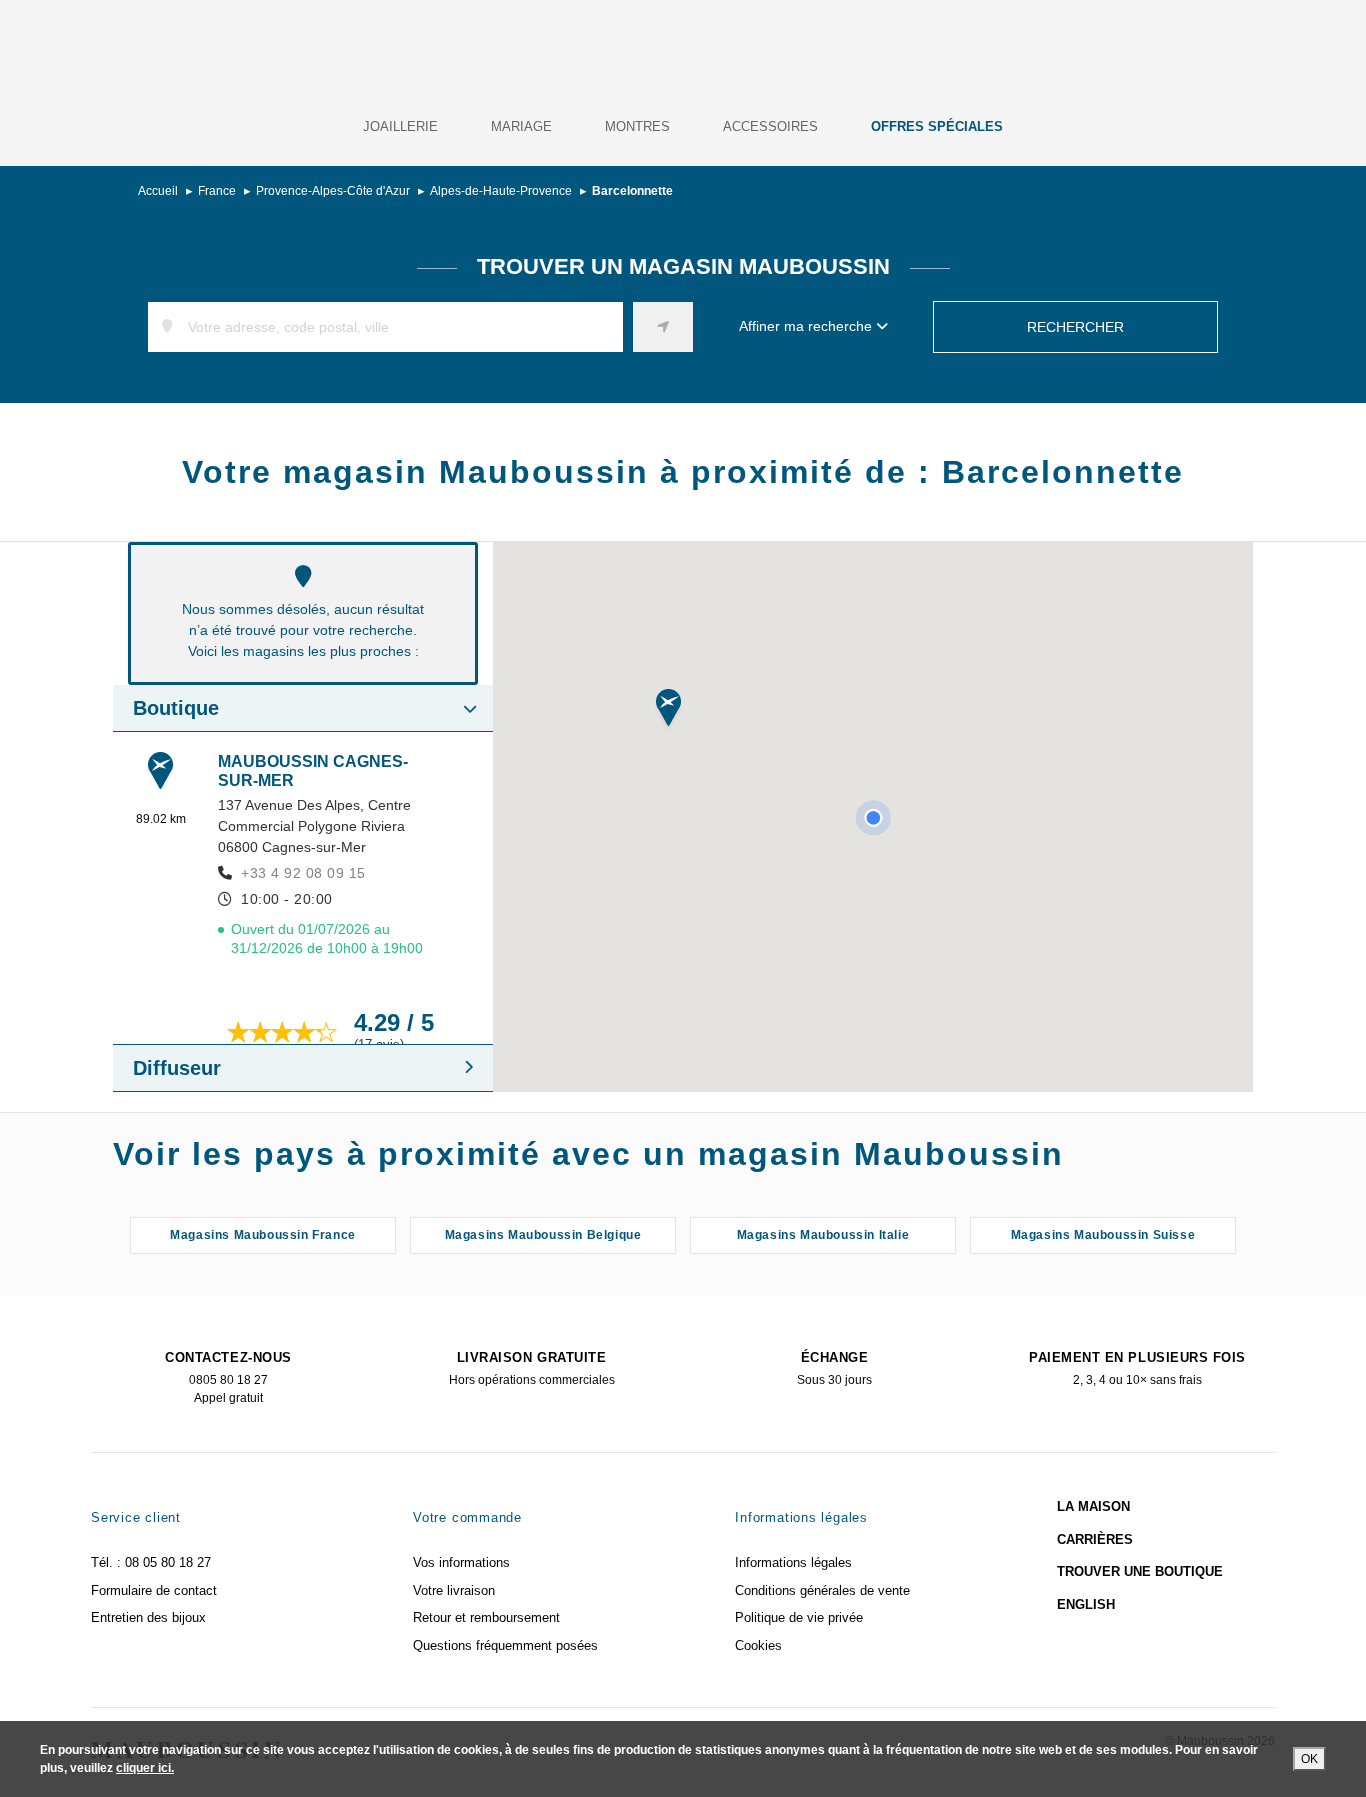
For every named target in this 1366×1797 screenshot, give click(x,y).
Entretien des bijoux (148, 1617)
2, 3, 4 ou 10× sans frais (1137, 1369)
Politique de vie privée (799, 1617)
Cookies (758, 1645)
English (1086, 1604)
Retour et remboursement (486, 1617)
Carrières (1095, 1539)
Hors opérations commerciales (532, 1369)
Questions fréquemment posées (505, 1645)
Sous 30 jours (834, 1369)
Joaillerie (400, 126)
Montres (637, 126)
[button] (668, 709)
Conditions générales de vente (822, 1590)
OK (1309, 1759)
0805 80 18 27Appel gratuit (228, 1378)
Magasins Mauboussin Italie (823, 1235)
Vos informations (461, 1562)
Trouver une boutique (1140, 1571)
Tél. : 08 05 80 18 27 (151, 1562)
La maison (1093, 1506)
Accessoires (770, 126)
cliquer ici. (145, 1768)
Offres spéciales (937, 126)
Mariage (521, 126)
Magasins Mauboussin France (263, 1235)
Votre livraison (454, 1590)
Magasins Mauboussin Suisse (1103, 1235)
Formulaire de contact (154, 1590)
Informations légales (793, 1562)
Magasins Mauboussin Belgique (543, 1235)
